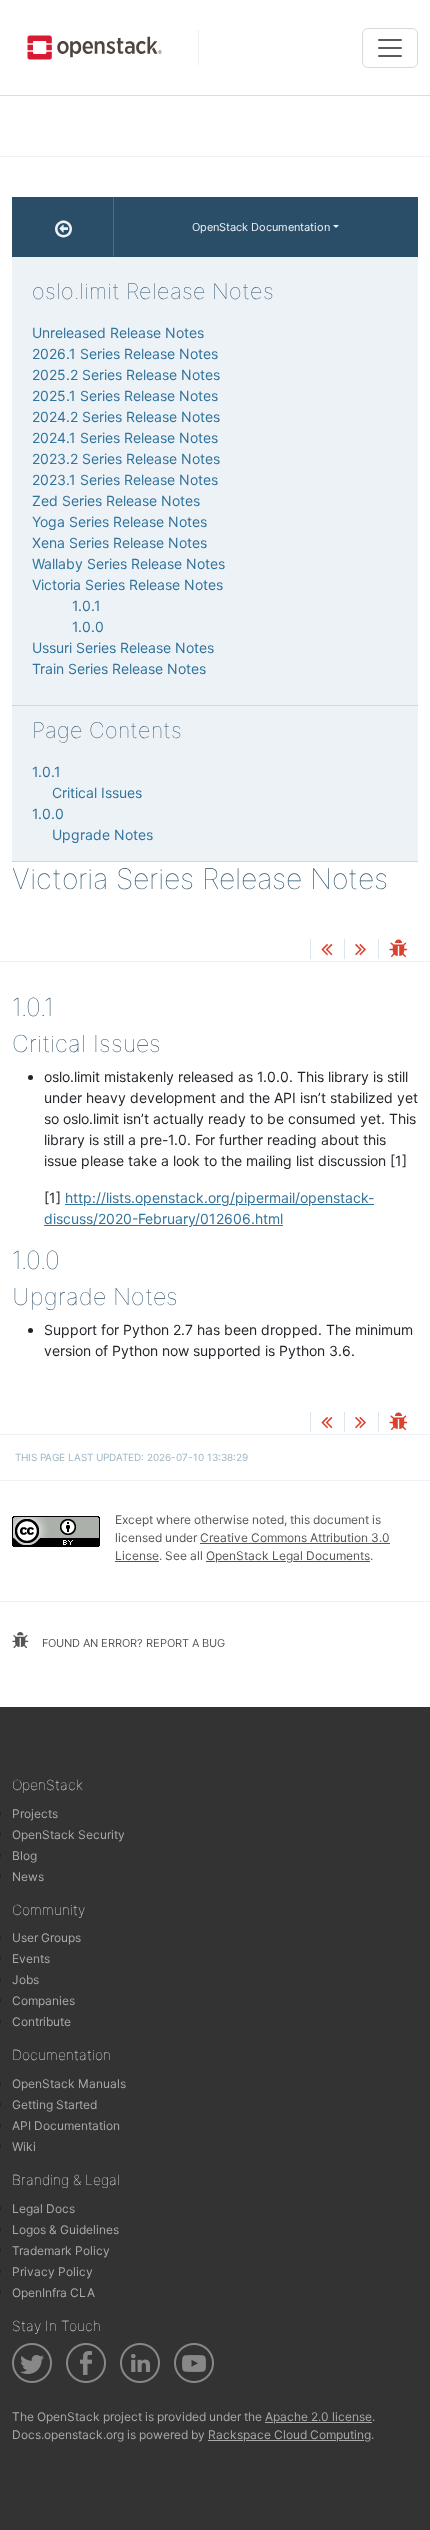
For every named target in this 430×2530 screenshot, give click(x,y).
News (28, 1876)
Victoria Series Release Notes (127, 584)
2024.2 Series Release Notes (126, 416)
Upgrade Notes (102, 834)
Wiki (24, 2146)
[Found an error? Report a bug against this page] (398, 950)
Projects (35, 1813)
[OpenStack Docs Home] (63, 227)
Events (31, 1958)
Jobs (25, 1979)
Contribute (41, 2021)
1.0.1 (86, 605)
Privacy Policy (52, 2271)
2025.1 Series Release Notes (125, 395)
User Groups (46, 1937)
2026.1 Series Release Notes (125, 353)
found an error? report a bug (132, 1643)
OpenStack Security (68, 1834)
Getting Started (54, 2104)
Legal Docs (43, 2208)
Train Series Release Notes (119, 668)
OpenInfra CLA (53, 2292)
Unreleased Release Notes (118, 332)
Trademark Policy (61, 2250)
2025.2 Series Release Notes (126, 374)
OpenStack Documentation (261, 227)
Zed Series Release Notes (116, 500)
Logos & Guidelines (65, 2229)
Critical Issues (97, 792)
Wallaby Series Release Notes (128, 563)
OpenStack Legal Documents (288, 1555)
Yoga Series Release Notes (119, 521)
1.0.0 (88, 626)
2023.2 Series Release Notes (126, 458)
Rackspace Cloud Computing (289, 2434)
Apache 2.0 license (318, 2416)
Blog (24, 1855)
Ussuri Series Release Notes (123, 647)
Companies (43, 2000)
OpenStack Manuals (69, 2083)
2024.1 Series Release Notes (125, 437)
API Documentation (66, 2125)
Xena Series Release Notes (119, 542)
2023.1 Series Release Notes (125, 479)
